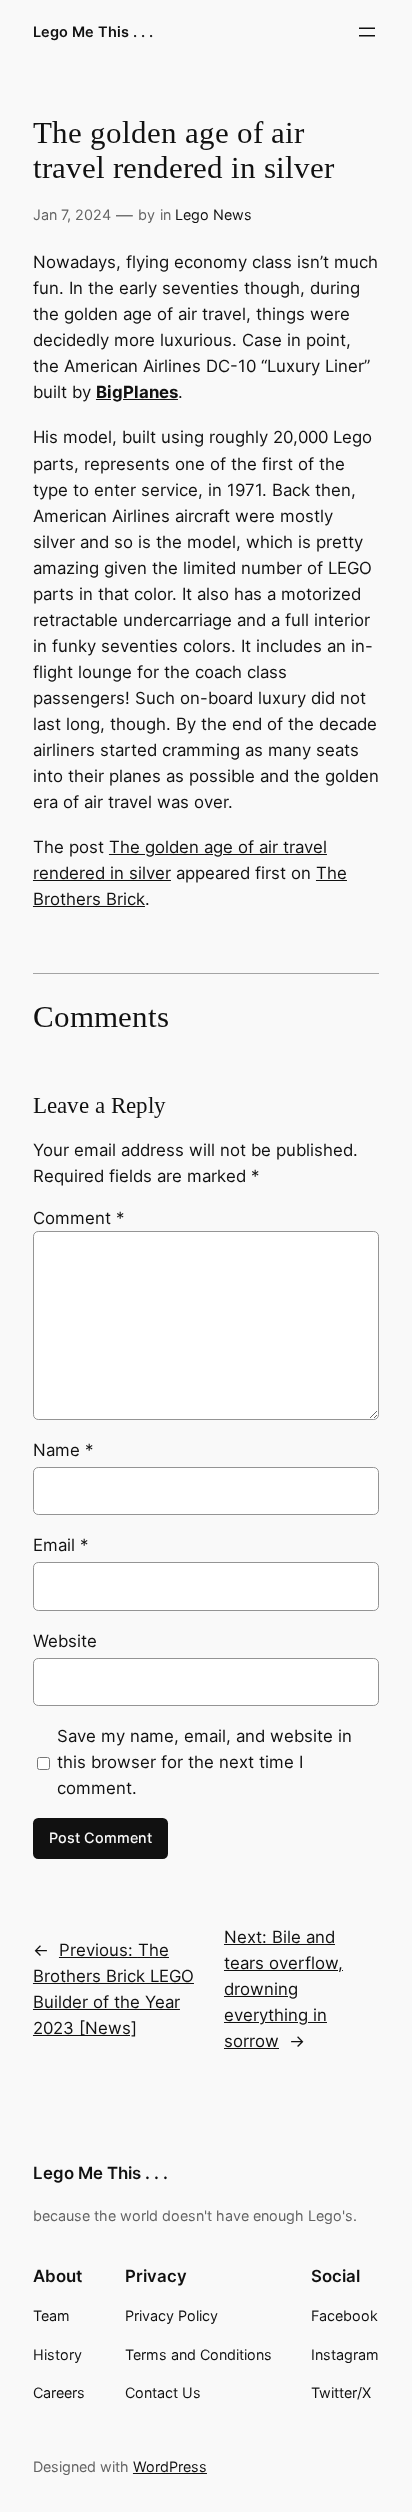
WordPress (170, 2466)
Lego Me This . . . (93, 31)
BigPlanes (137, 392)
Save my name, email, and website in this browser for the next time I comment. (204, 1762)
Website (65, 1641)
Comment (78, 1218)
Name (63, 1450)
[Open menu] (367, 32)
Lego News (213, 214)
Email (60, 1545)
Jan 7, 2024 (72, 214)
